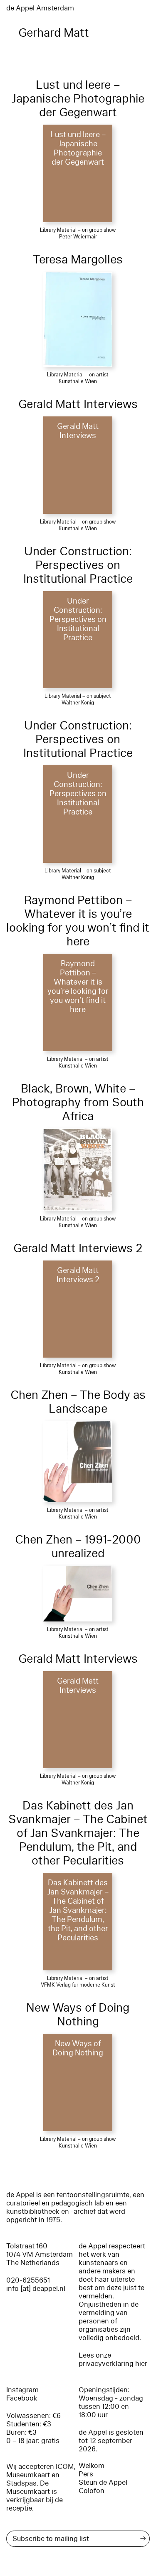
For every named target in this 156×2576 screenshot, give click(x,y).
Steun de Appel (103, 2482)
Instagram (22, 2390)
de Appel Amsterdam (40, 8)
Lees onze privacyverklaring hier (113, 2359)
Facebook (22, 2398)
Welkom (92, 2466)
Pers (86, 2474)
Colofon (92, 2491)
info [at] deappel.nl (36, 2289)
